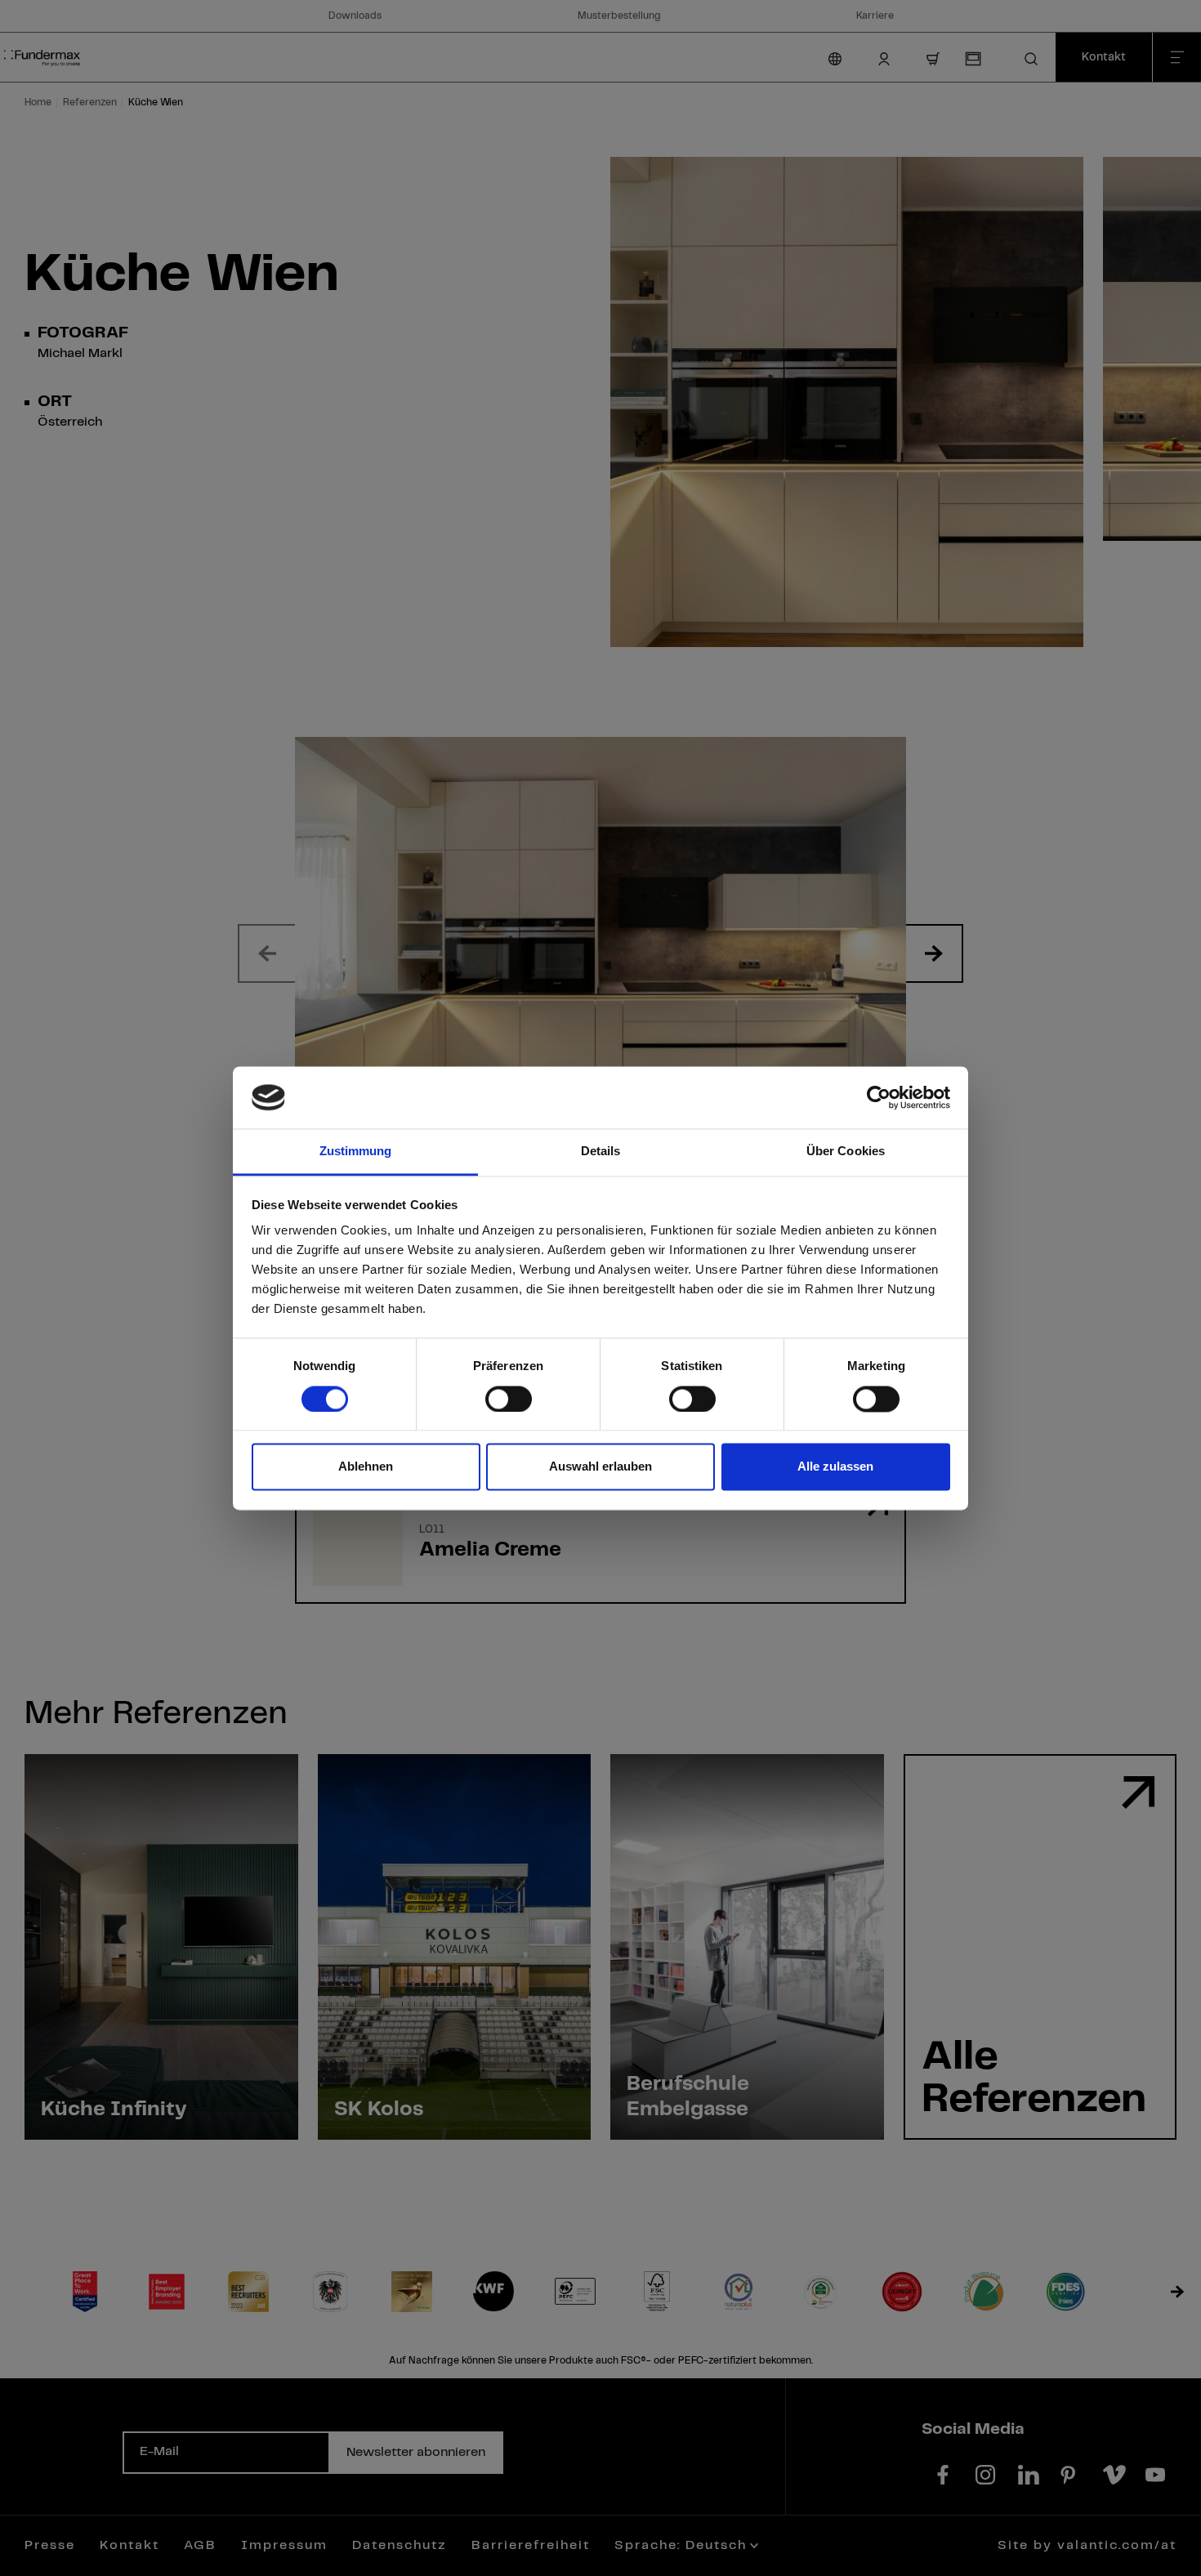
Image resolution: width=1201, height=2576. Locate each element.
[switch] (509, 1399)
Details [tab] (601, 1152)
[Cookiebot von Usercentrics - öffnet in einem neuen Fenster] (879, 1097)
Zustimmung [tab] (356, 1152)
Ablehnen (366, 1467)
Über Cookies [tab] (846, 1152)
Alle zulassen (835, 1467)
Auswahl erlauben (600, 1467)
